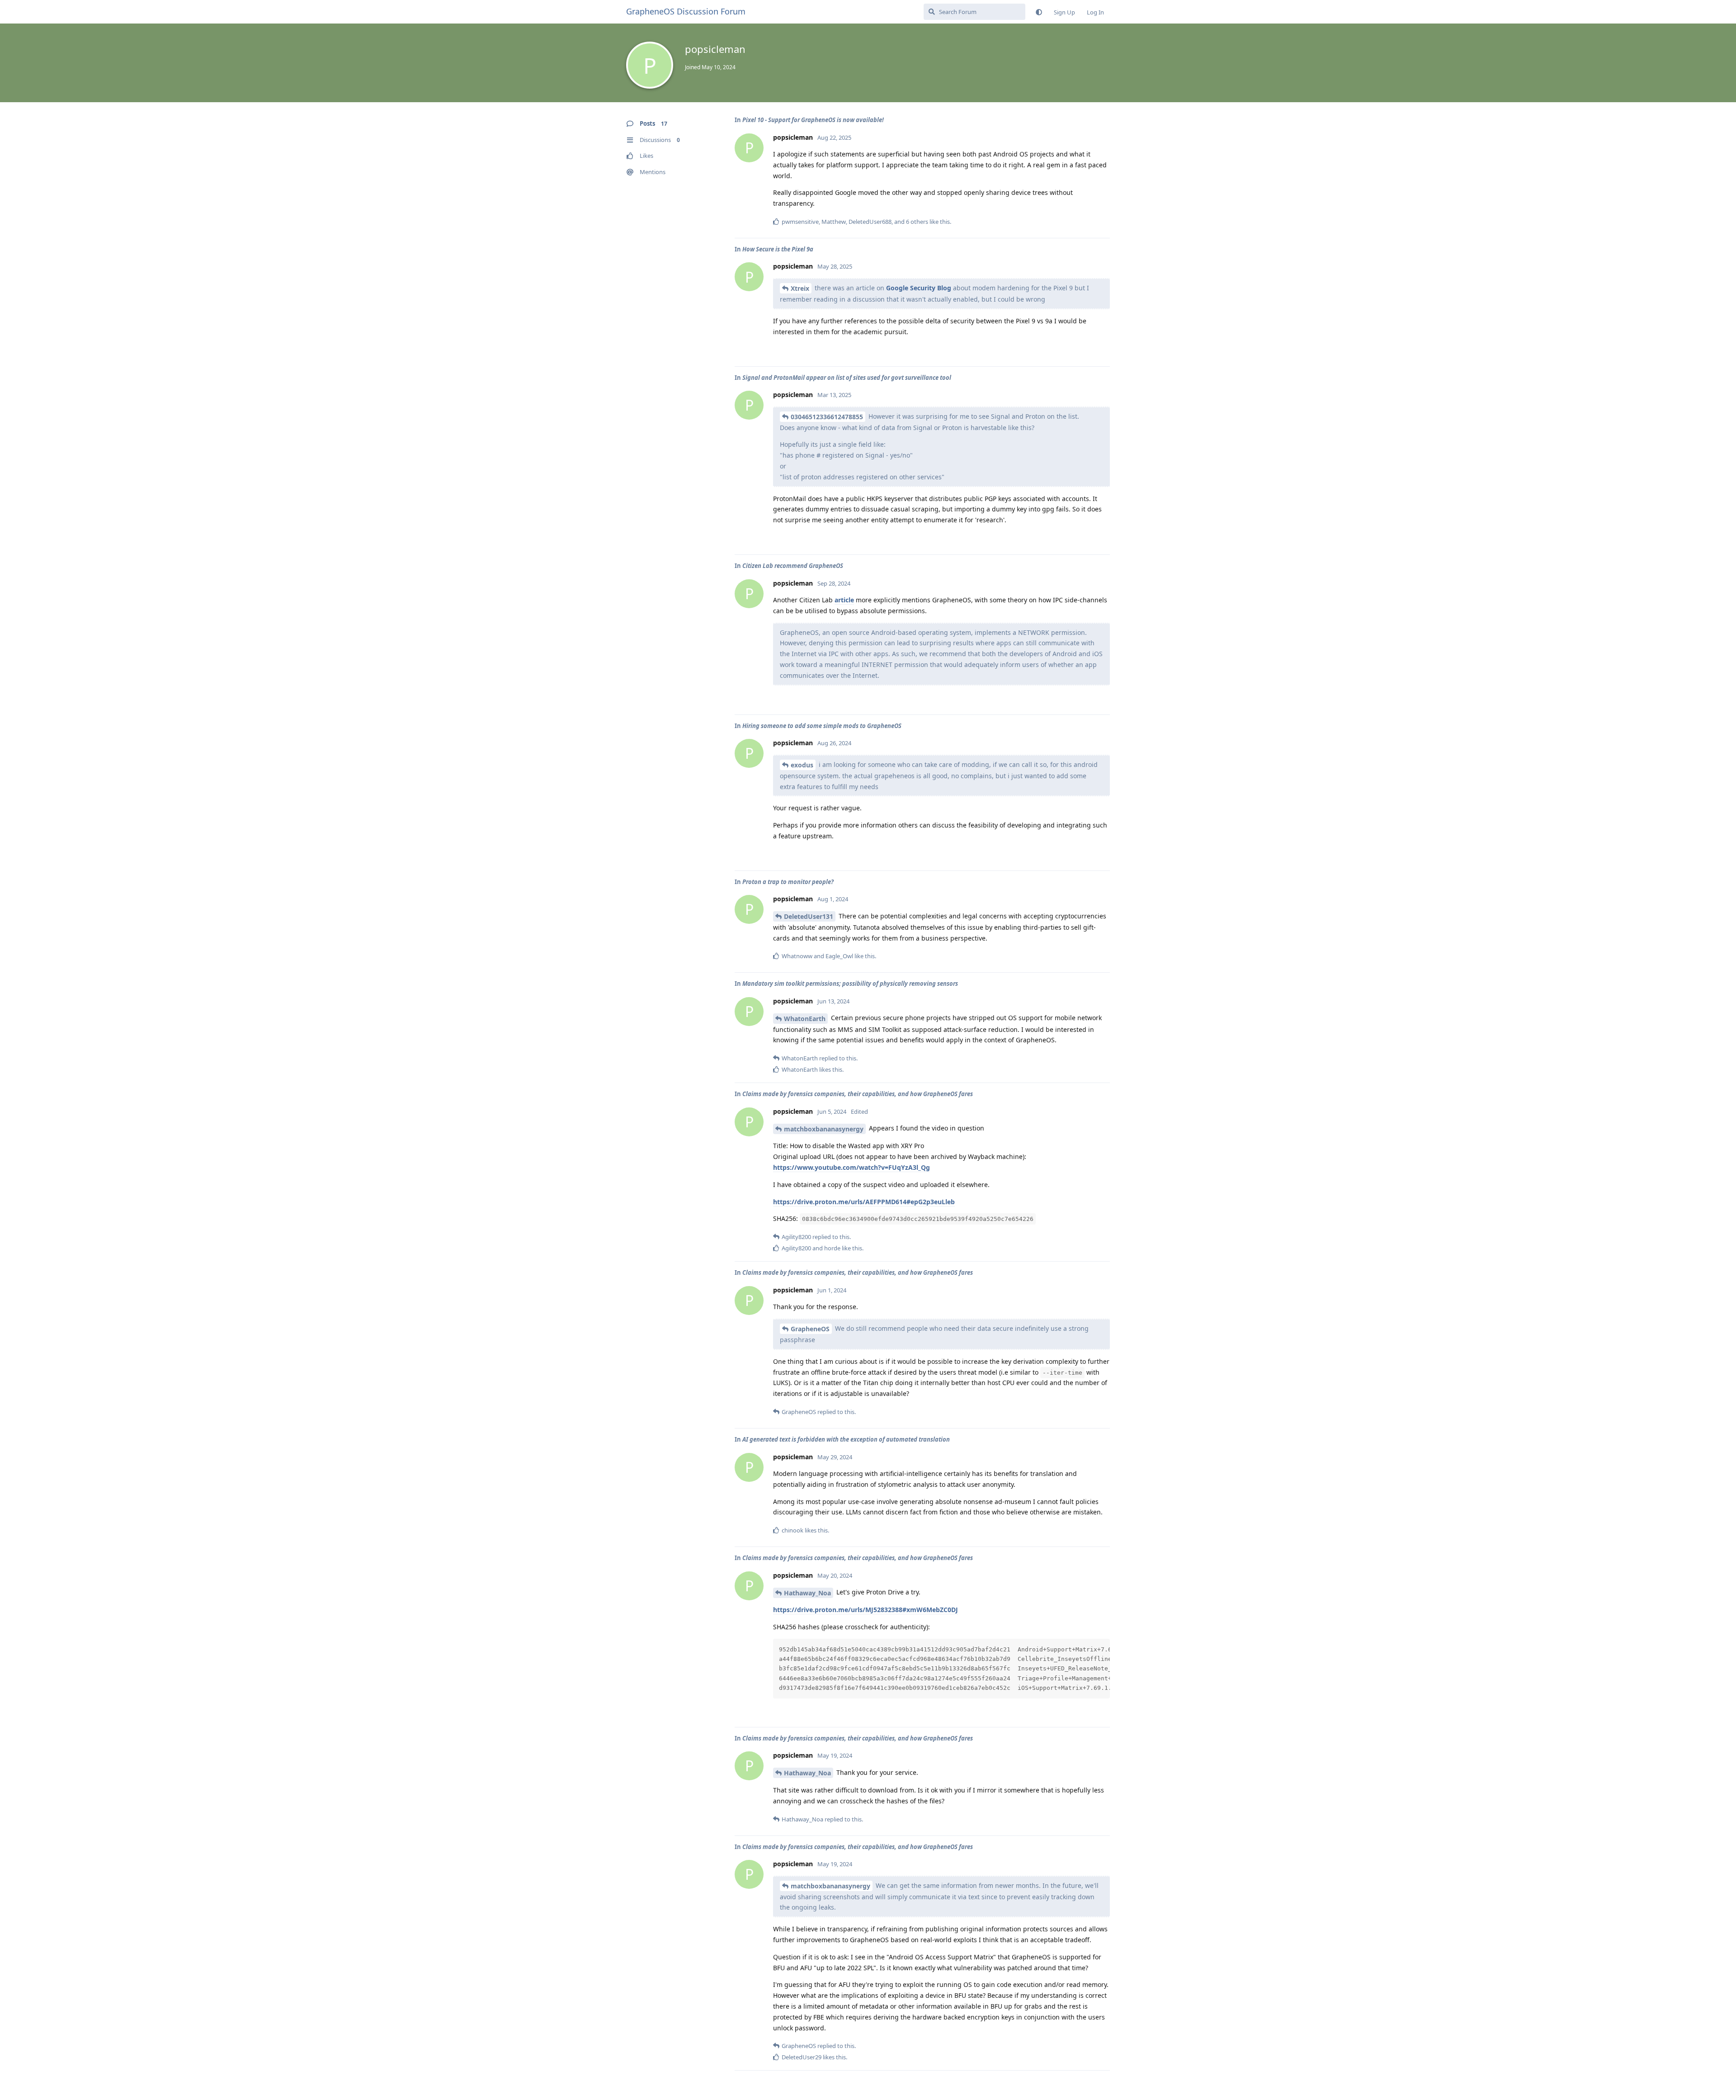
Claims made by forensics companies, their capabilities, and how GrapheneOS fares (858, 1094)
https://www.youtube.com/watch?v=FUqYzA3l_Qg (851, 1167)
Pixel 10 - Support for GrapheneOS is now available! (813, 120)
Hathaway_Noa (807, 1593)
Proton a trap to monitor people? (788, 882)
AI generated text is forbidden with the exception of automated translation (846, 1439)
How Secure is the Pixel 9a (778, 249)
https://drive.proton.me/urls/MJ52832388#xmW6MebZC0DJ (866, 1610)
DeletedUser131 (809, 916)
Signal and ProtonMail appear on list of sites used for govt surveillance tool (847, 378)
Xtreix (800, 288)
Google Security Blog (919, 288)
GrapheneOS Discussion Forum (686, 11)
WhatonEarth (805, 1019)
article (844, 600)
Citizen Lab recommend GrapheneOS (793, 566)
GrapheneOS (810, 1329)
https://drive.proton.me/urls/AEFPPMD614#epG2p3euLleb (864, 1202)
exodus (802, 765)
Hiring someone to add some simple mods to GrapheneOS (822, 726)
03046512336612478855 (827, 417)
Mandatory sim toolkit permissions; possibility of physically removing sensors (850, 984)
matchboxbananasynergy (824, 1129)
